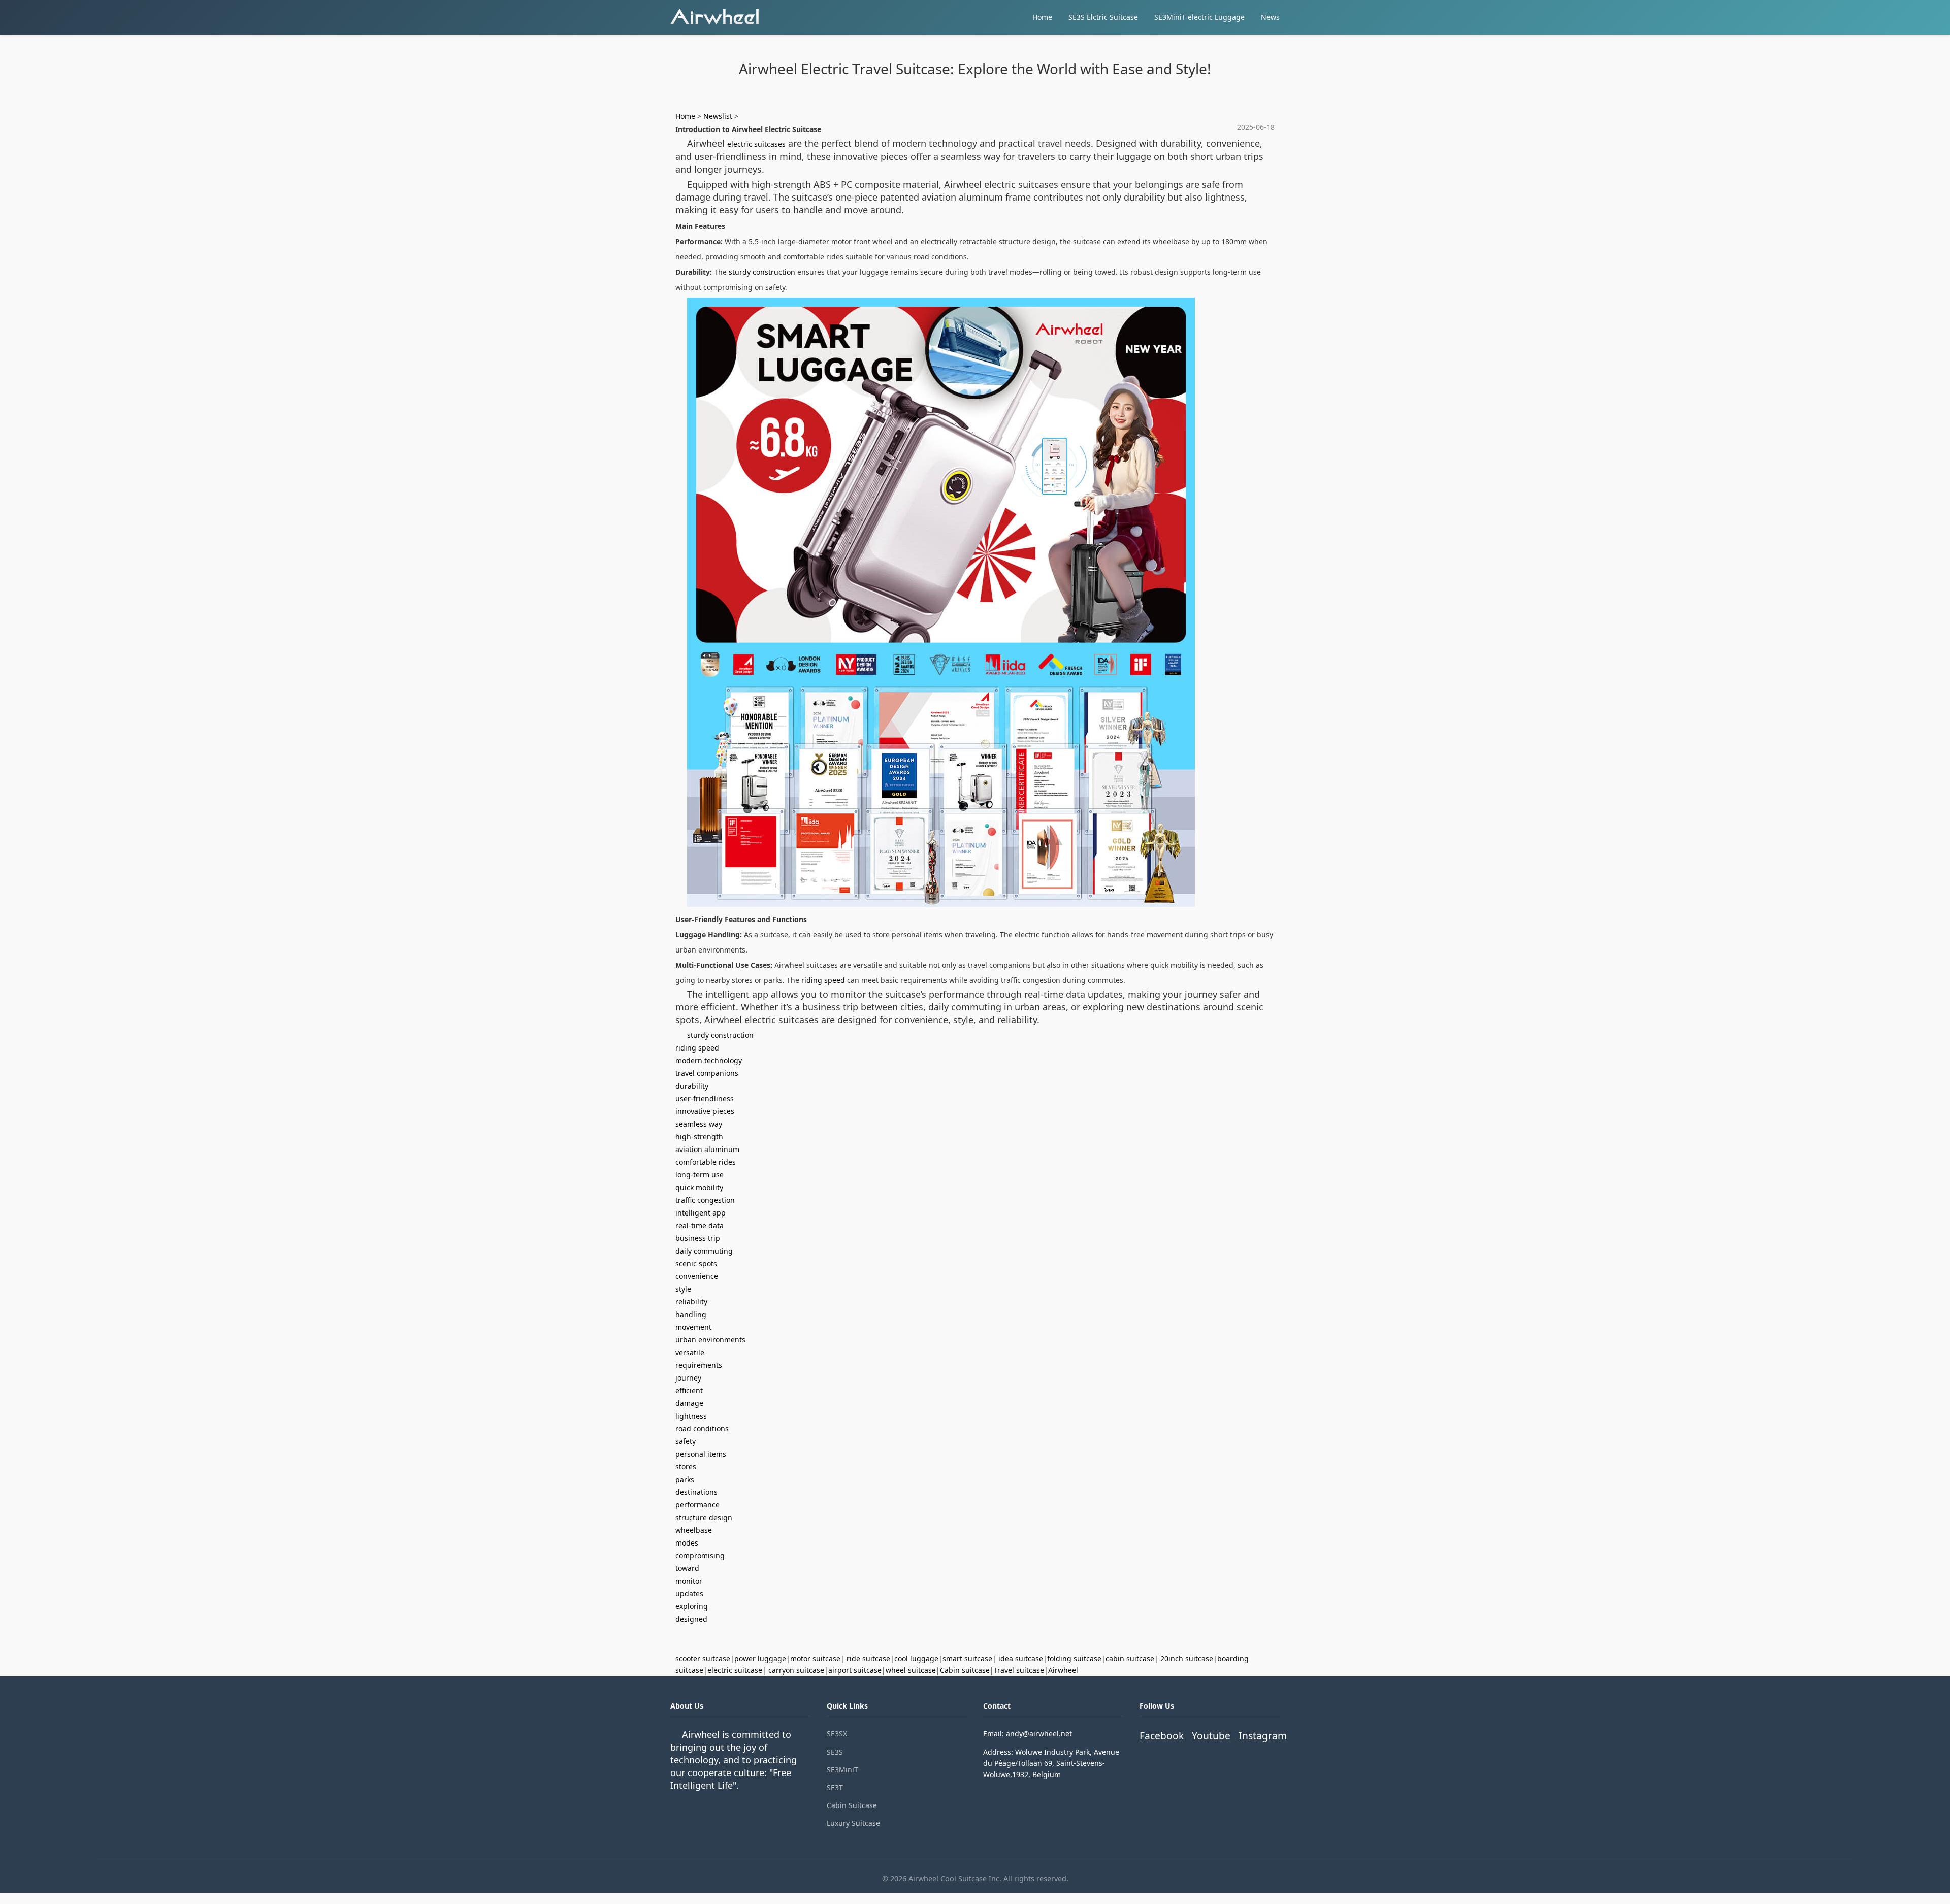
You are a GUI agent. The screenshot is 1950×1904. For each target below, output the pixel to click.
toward (687, 1568)
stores (686, 1467)
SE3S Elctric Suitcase (1103, 17)
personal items (701, 1454)
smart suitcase (967, 1659)
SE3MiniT (842, 1770)
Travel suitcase (1019, 1670)
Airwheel (1063, 1670)
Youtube (1211, 1736)
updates (689, 1594)
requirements (699, 1365)
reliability (691, 1302)
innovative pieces (705, 1111)
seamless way (699, 1124)
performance (697, 1505)
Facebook (1162, 1736)
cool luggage (916, 1659)
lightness (691, 1416)
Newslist (718, 116)
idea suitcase (1021, 1659)
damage (689, 1403)
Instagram (1263, 1736)
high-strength (699, 1137)
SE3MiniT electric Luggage (1199, 17)
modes (687, 1543)
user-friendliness (705, 1098)
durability (692, 1086)
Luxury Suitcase (853, 1823)
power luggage (760, 1659)
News (1270, 17)
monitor (689, 1581)
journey (688, 1378)
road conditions (702, 1429)
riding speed (823, 980)
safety (686, 1441)
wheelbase (694, 1530)
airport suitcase (855, 1670)
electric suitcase (735, 1670)
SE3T (835, 1787)
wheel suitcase (911, 1670)
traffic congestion (705, 1200)
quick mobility (699, 1187)
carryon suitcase (796, 1670)
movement (693, 1327)
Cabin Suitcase (852, 1805)
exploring (692, 1606)
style (683, 1289)
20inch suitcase (1187, 1659)
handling (691, 1314)
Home (1042, 17)
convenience (697, 1276)
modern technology (709, 1060)
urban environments (710, 1340)
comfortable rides (706, 1162)
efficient (689, 1390)
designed (691, 1619)
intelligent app (701, 1213)
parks (685, 1479)
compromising (700, 1555)
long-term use (700, 1175)
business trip (698, 1238)
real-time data (700, 1225)
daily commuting (704, 1251)
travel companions (707, 1073)
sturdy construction (762, 272)
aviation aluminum (707, 1149)
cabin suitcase (1130, 1659)
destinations (696, 1492)
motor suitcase (815, 1659)
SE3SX (837, 1734)
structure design (704, 1517)
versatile (690, 1352)
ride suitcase (868, 1659)
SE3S (835, 1752)
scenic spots (696, 1263)
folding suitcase (1074, 1659)
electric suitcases (756, 144)
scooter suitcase (703, 1659)
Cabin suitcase (965, 1670)
